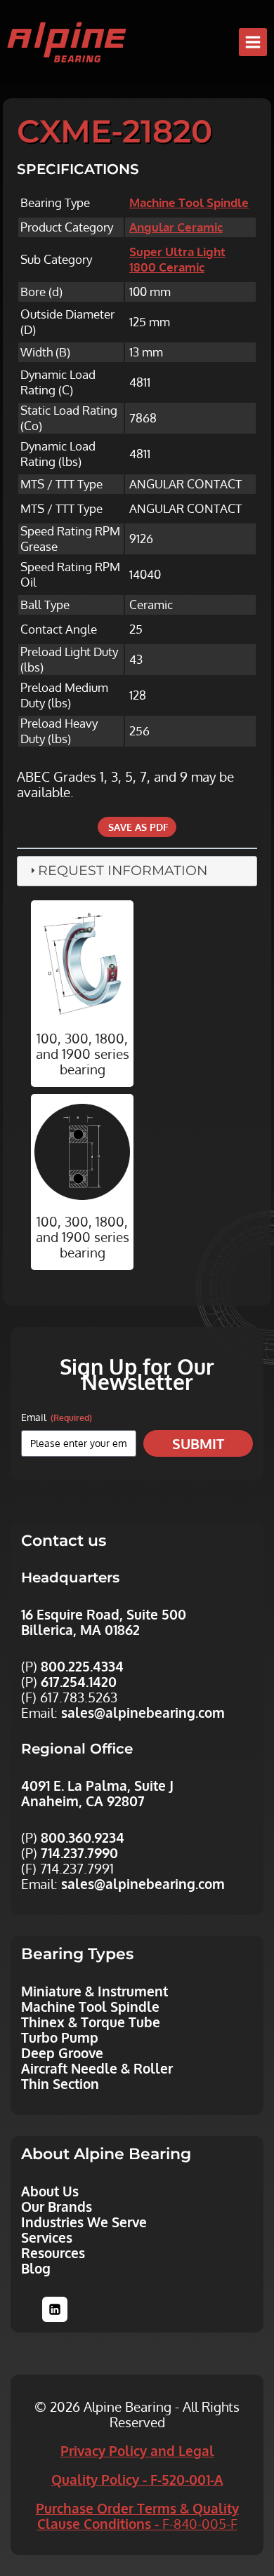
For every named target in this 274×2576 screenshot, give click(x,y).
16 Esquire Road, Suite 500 (104, 1614)
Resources (53, 2253)
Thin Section (60, 2083)
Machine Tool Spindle (189, 202)
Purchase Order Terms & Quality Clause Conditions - (137, 2516)
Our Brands (57, 2206)
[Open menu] (253, 42)
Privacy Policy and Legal (137, 2450)
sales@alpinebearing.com (143, 1712)
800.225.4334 (82, 1666)
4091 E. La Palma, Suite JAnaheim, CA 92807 (97, 1793)
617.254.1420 (79, 1681)
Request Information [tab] (123, 870)
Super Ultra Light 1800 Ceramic (177, 259)
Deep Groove (62, 2053)
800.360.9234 (83, 1837)
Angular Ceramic (176, 227)
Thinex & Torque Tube (91, 2022)
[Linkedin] (55, 2309)
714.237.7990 (79, 1853)
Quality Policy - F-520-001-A (137, 2479)
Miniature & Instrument (94, 1991)
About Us (50, 2191)
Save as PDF (137, 827)
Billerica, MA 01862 (80, 1629)
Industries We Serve (84, 2222)
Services (47, 2237)
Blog (36, 2268)
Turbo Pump (60, 2037)
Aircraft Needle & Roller (97, 2068)
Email (57, 1417)
